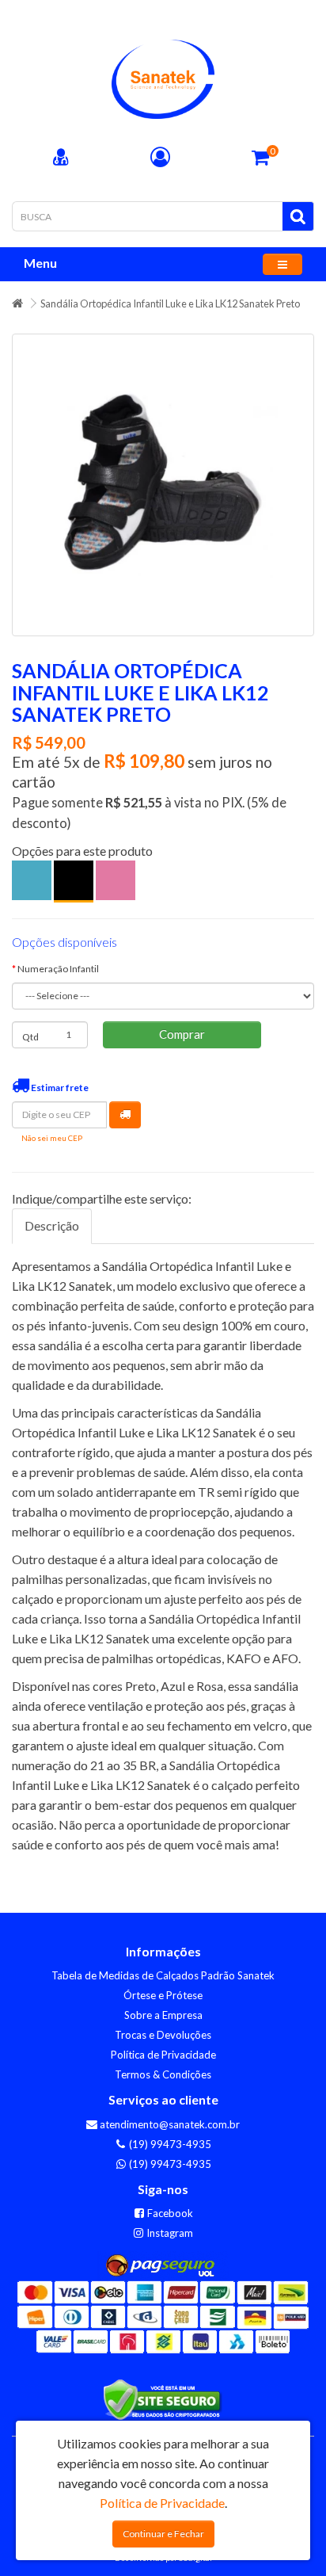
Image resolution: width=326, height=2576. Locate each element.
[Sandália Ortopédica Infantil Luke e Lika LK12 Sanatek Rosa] (116, 880)
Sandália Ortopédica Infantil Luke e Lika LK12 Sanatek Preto (170, 303)
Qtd (30, 1037)
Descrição (52, 1225)
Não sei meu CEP (52, 1138)
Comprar (182, 1034)
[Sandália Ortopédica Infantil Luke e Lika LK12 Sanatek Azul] (32, 880)
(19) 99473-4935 (169, 2144)
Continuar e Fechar (163, 2534)
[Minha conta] (160, 159)
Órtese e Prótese (163, 1995)
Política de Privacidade (163, 2055)
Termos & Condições (163, 2074)
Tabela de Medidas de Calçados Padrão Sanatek (163, 1975)
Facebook (169, 2213)
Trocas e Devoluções (163, 2035)
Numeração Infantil (58, 969)
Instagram (169, 2233)
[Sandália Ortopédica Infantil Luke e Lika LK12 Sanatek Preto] (163, 485)
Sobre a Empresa (163, 2015)
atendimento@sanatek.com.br (169, 2124)
